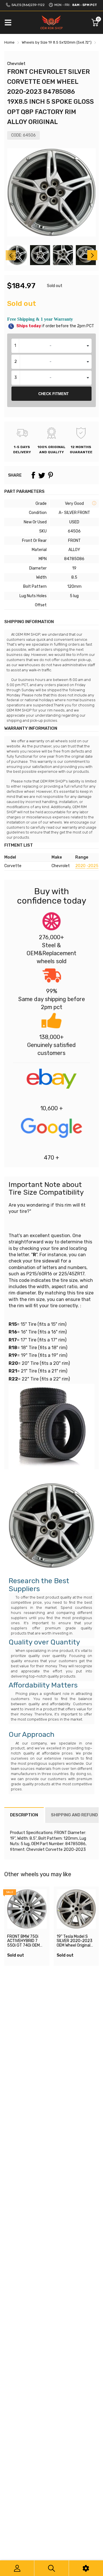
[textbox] (51, 346)
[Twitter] (42, 475)
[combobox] (51, 346)
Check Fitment (54, 394)
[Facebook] (33, 475)
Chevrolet (16, 64)
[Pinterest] (50, 475)
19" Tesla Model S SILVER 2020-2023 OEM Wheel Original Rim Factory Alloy (75, 1943)
